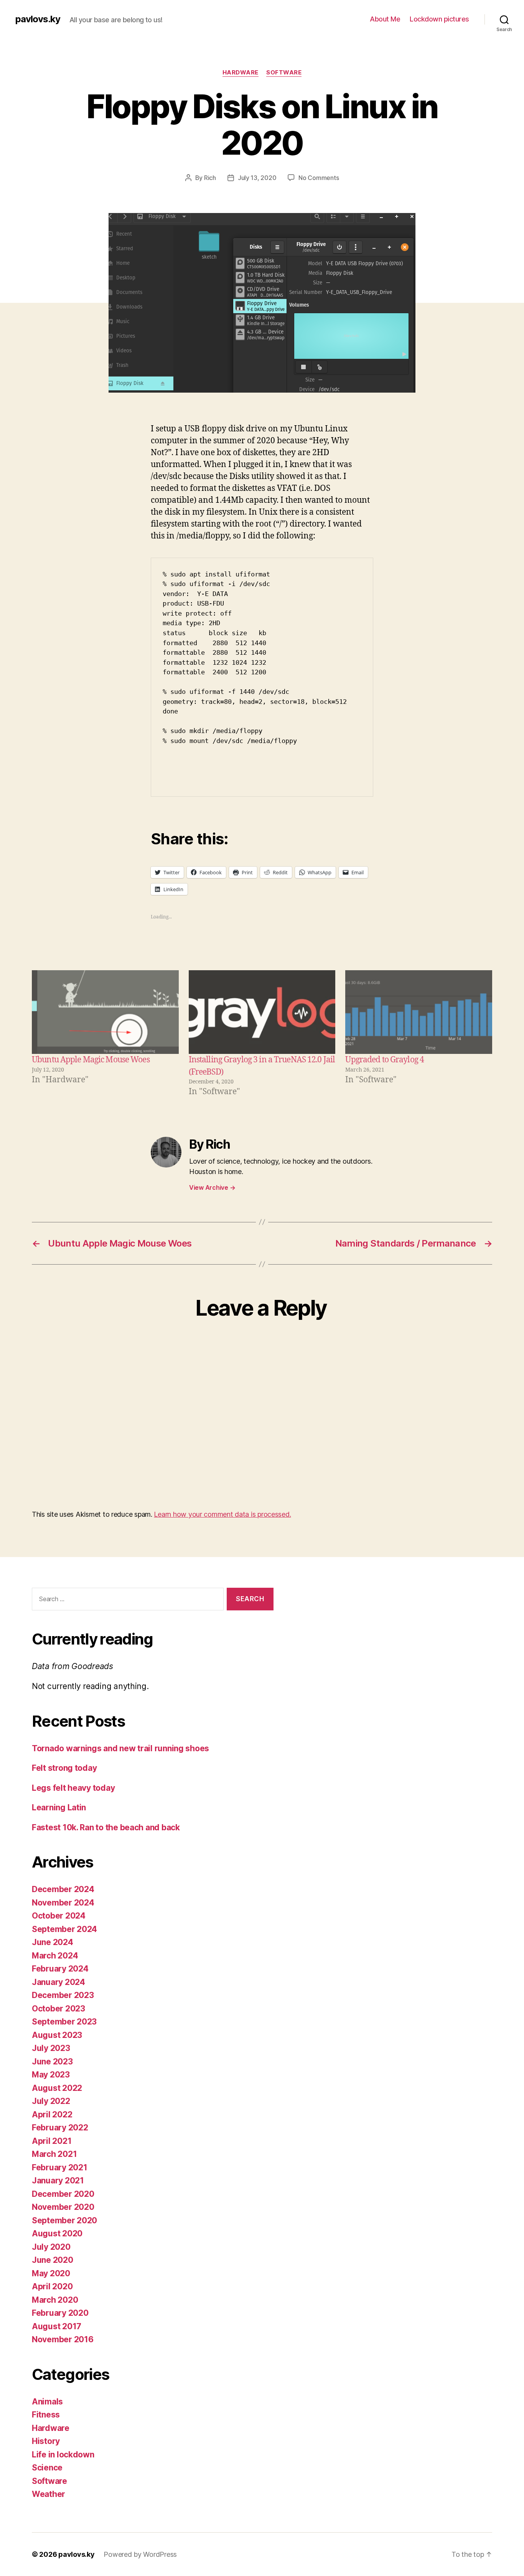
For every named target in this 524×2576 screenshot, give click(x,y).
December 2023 (63, 1995)
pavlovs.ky (38, 19)
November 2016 (63, 2339)
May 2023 (51, 2075)
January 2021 (58, 2181)
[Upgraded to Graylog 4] (419, 1012)
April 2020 (52, 2286)
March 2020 (55, 2300)
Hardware (241, 73)
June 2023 (52, 2062)
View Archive (212, 1187)
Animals (47, 2402)
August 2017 (57, 2326)
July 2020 (51, 2247)
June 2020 (53, 2260)
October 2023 (58, 2009)
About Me (385, 19)
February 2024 (60, 1969)
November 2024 (63, 1903)
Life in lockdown (63, 2455)
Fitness (46, 2415)
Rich (210, 178)
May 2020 (51, 2273)
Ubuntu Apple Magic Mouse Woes (91, 1060)
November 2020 (63, 2207)
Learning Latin (59, 1807)
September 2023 (64, 2022)
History (46, 2441)
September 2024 (64, 1929)
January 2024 (58, 1982)
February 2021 (60, 2167)
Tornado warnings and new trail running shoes (120, 1748)
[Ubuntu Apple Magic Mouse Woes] (105, 1012)
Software (284, 73)
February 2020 (60, 2313)
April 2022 (52, 2114)
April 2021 (52, 2141)
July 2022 (51, 2101)
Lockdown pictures (439, 19)
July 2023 (51, 2048)
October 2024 (59, 1916)
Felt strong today (64, 1768)
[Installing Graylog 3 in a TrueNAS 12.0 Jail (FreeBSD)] (262, 1012)
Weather (49, 2494)
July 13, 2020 (257, 178)
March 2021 (54, 2154)
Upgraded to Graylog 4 (385, 1060)
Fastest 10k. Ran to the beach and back (106, 1827)
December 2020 (63, 2194)
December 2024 (63, 1889)
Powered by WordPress (140, 2554)
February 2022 (60, 2128)
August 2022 (57, 2088)
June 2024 (53, 1942)
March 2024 (55, 1956)
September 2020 (64, 2220)
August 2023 (57, 2035)
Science (47, 2468)
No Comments (319, 178)
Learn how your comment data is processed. (222, 1514)
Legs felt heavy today (73, 1788)
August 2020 (57, 2233)
